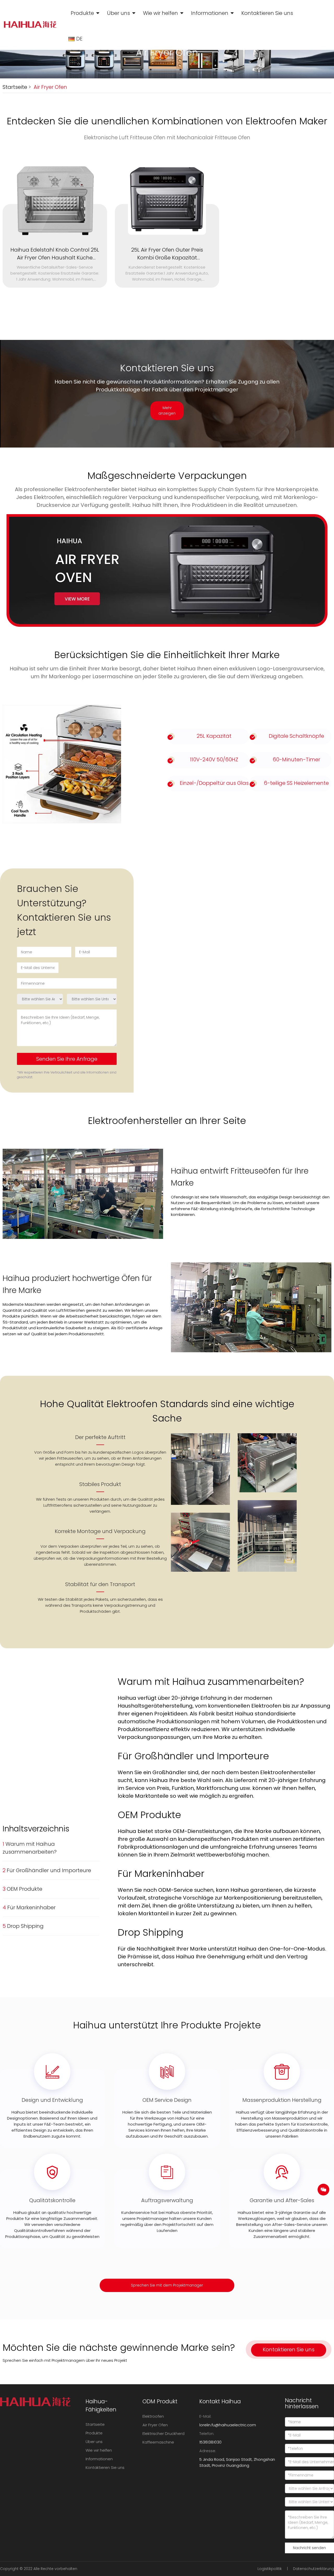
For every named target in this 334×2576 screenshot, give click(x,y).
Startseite (15, 87)
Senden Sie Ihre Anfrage (67, 1059)
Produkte (82, 13)
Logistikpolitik (270, 2569)
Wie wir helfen (160, 13)
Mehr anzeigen (167, 411)
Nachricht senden (309, 2548)
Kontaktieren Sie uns (267, 13)
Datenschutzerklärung (314, 2569)
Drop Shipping (23, 1926)
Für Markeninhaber (29, 1907)
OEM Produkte (22, 1889)
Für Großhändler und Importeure (47, 1870)
